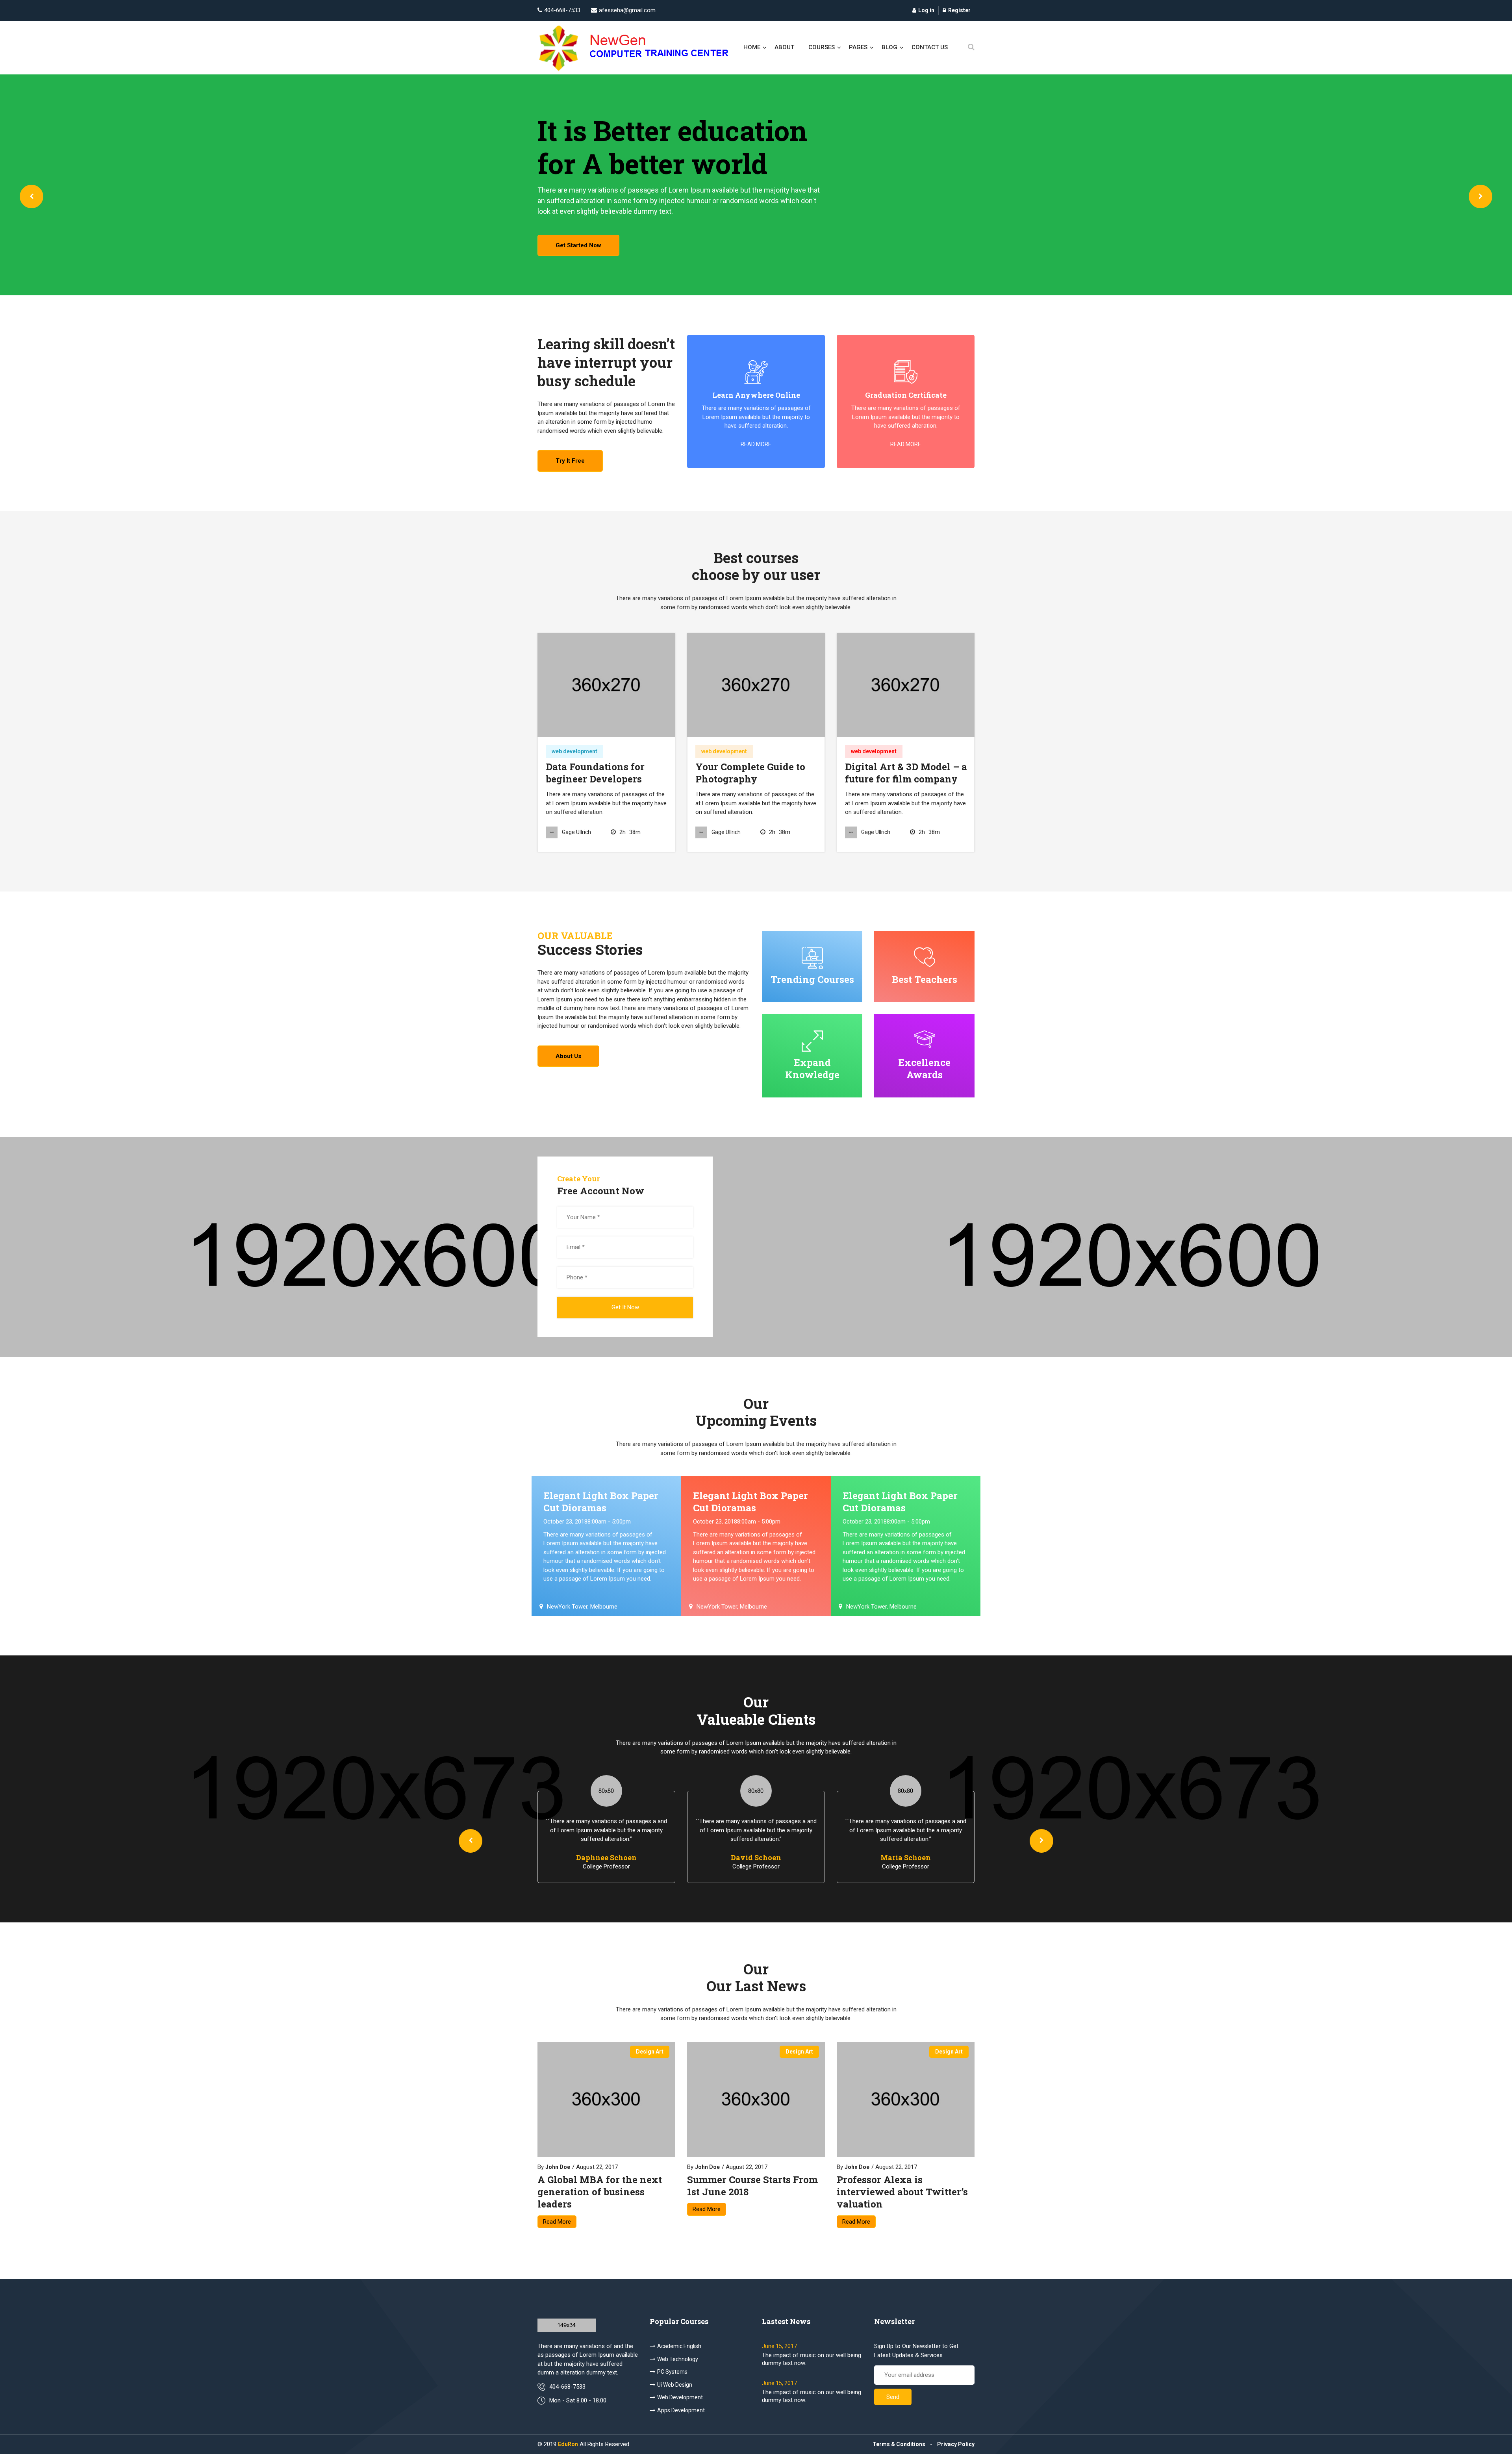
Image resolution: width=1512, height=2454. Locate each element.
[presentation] (31, 196)
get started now (578, 245)
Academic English (679, 2346)
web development (574, 751)
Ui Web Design (675, 2385)
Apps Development (681, 2410)
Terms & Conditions (899, 2444)
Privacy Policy (956, 2444)
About (784, 47)
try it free (570, 461)
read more (756, 444)
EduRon (568, 2444)
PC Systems (672, 2372)
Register (959, 10)
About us (568, 1056)
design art (650, 2052)
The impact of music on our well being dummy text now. (812, 2359)
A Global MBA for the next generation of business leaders (600, 2192)
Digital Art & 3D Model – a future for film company (906, 773)
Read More (557, 2222)
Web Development (680, 2397)
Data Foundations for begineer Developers (595, 773)
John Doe (558, 2167)
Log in (926, 10)
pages (858, 47)
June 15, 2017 (779, 2346)
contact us (930, 47)
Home (752, 47)
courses (822, 47)
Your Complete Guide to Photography (750, 773)
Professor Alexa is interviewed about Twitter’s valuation (902, 2192)
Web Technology (678, 2359)
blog (889, 47)
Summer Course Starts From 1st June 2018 (752, 2186)
